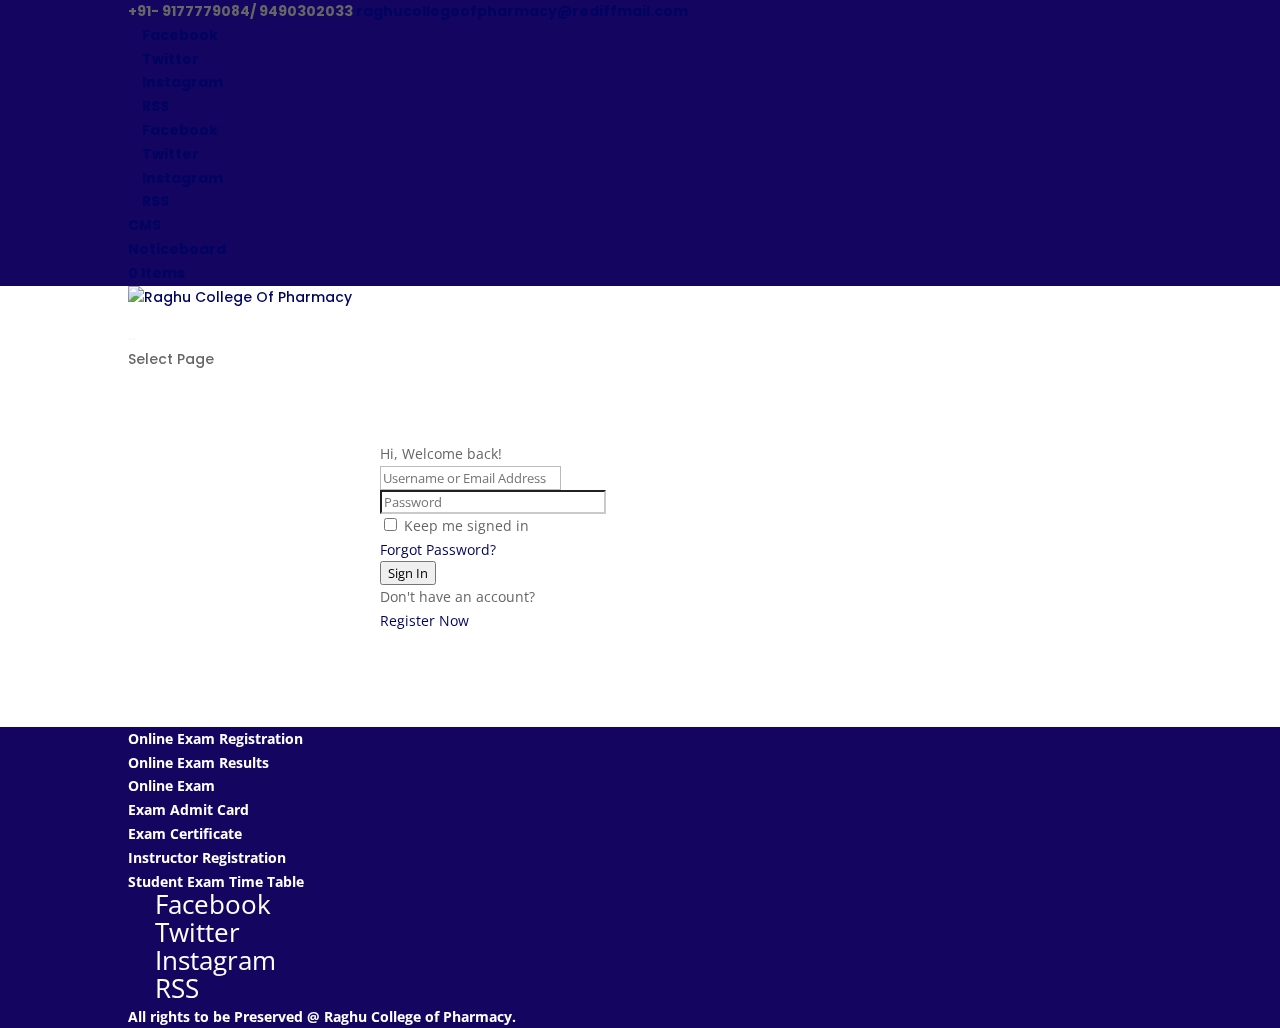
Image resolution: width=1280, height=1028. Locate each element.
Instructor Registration (207, 857)
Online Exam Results (198, 762)
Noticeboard (177, 249)
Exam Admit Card (188, 809)
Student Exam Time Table (216, 881)
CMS (144, 225)
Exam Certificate (185, 833)
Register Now (424, 620)
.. (132, 335)
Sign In (408, 573)
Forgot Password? (438, 549)
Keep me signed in (466, 525)
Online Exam (171, 785)
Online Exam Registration (215, 738)
